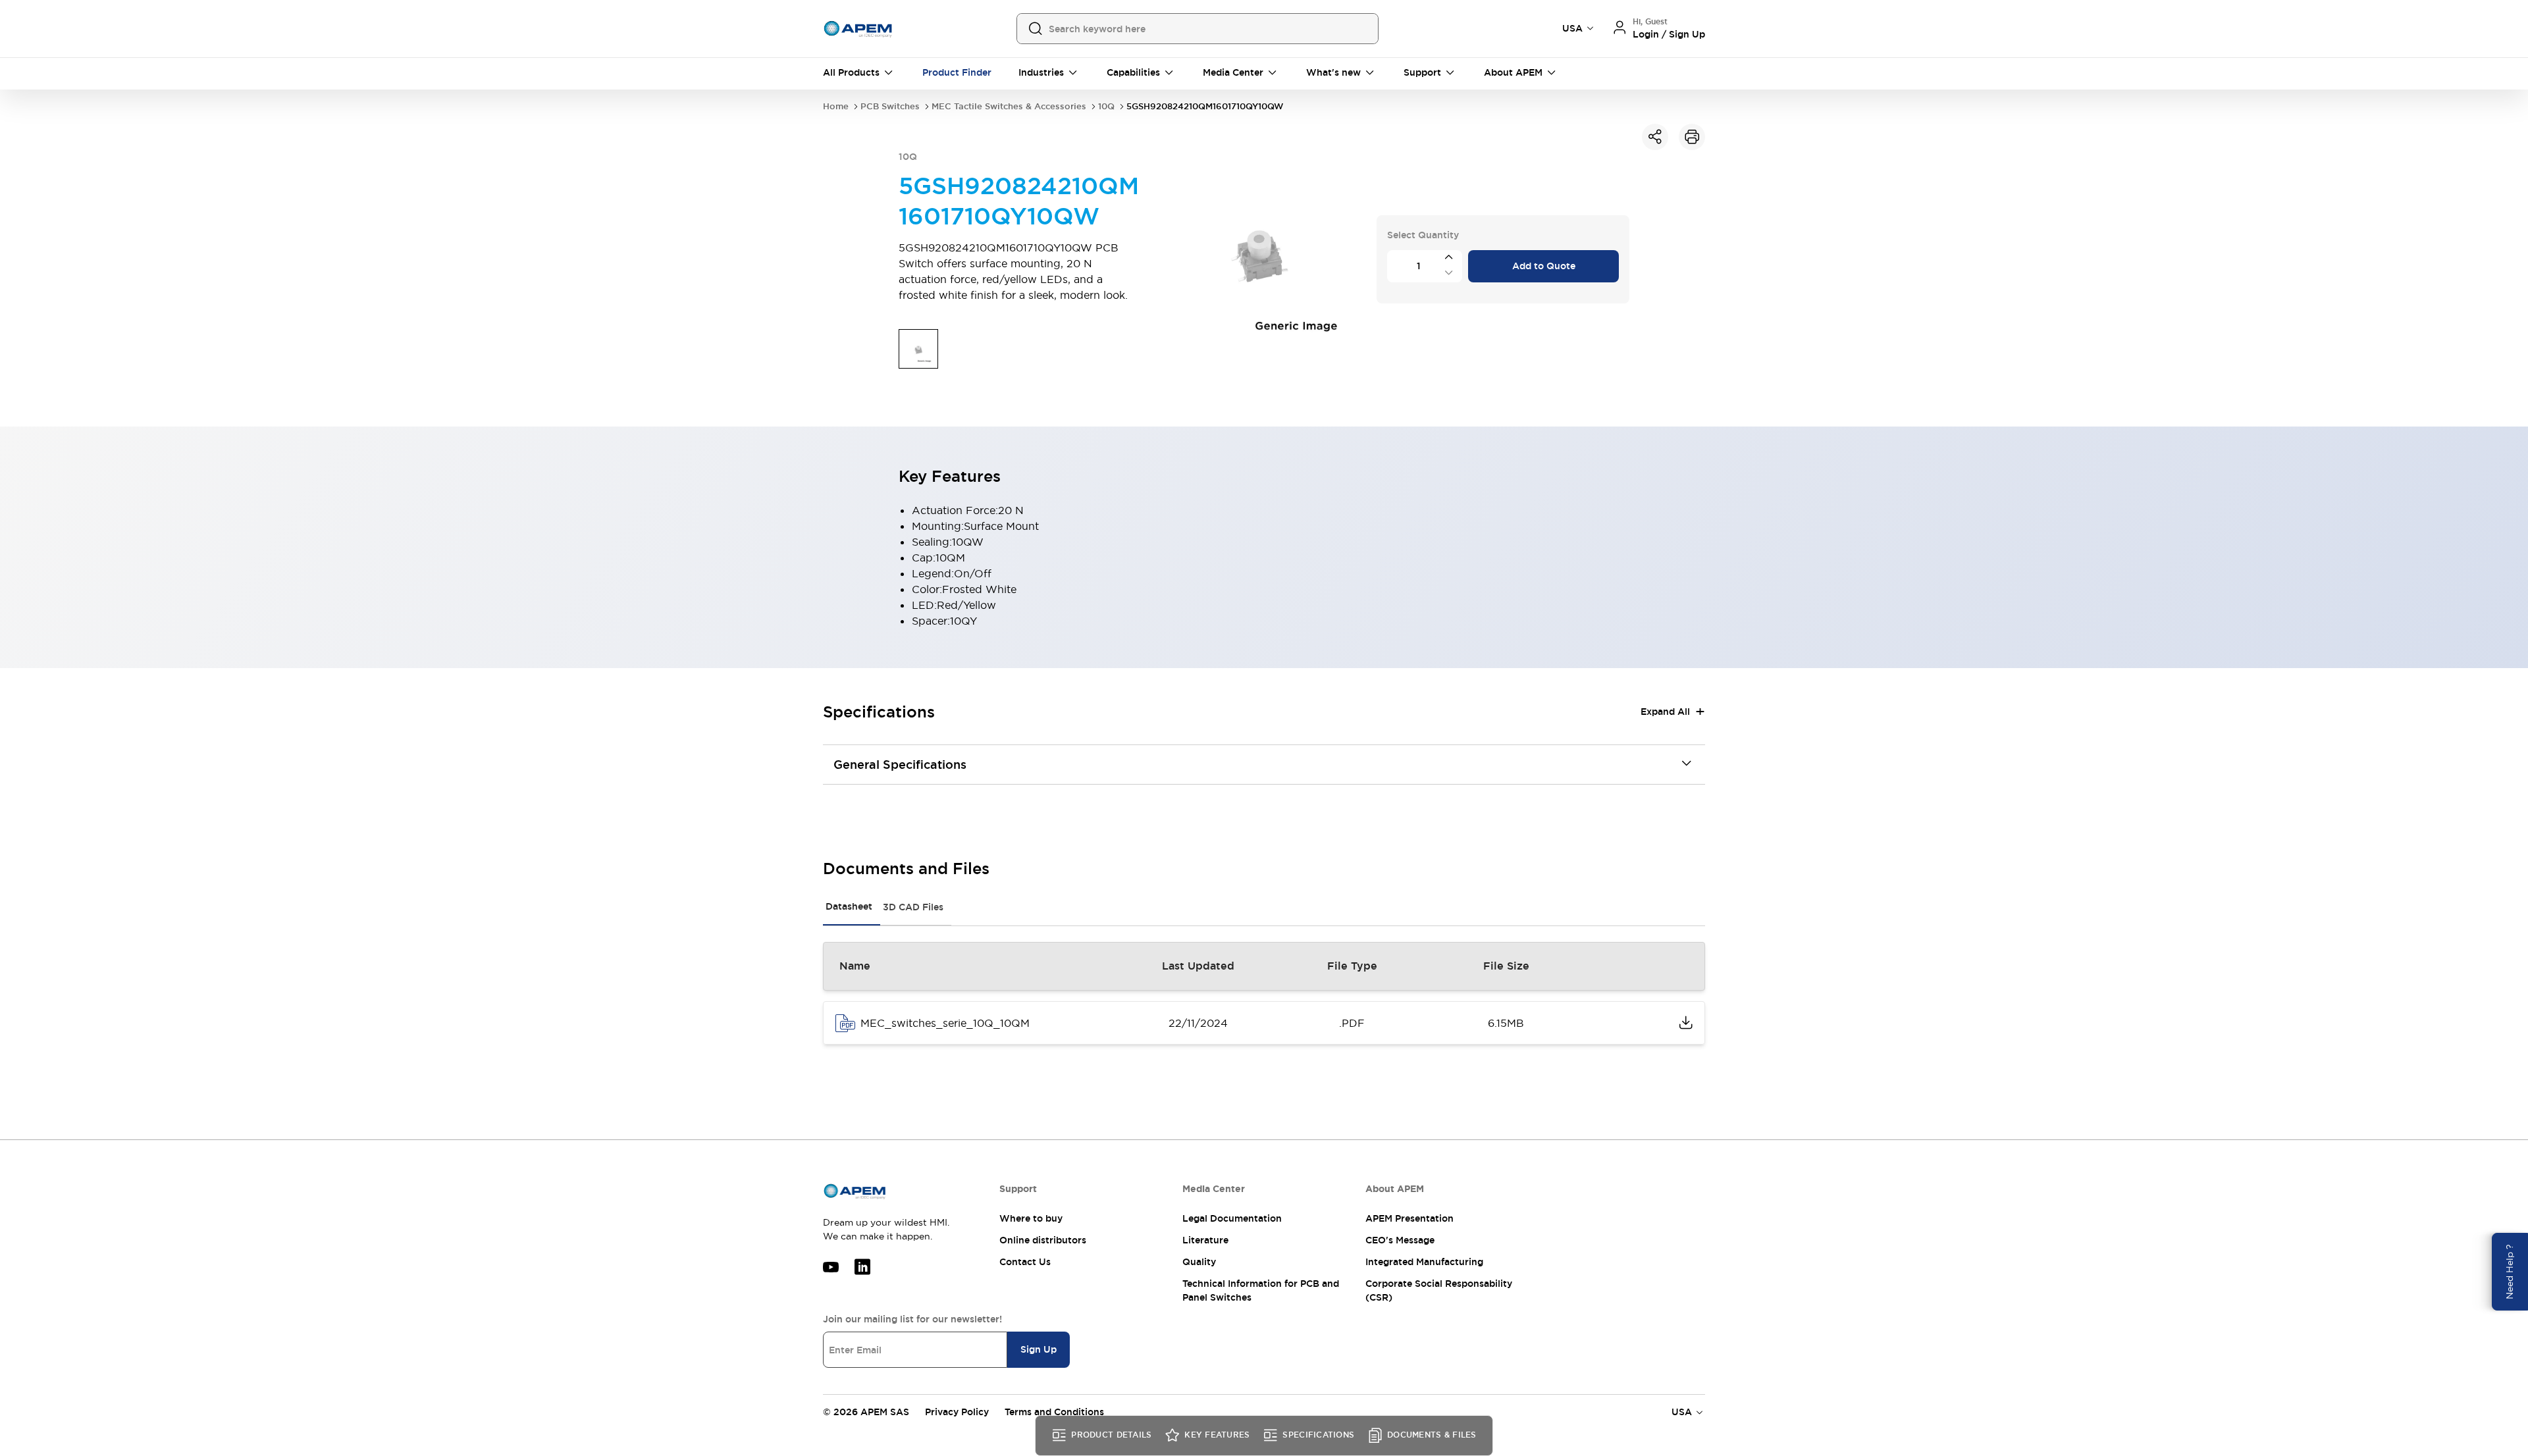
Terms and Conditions (1054, 1412)
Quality (1199, 1262)
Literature (1205, 1240)
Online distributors (1043, 1240)
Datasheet (849, 906)
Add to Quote (1544, 266)
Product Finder (957, 72)
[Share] (1655, 137)
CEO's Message (1400, 1240)
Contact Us (1025, 1262)
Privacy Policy (957, 1412)
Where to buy (1031, 1218)
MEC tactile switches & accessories (1009, 106)
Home (836, 106)
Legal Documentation (1232, 1218)
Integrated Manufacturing (1424, 1262)
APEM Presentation (1409, 1218)
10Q (1106, 106)
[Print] (1692, 137)
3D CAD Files (913, 907)
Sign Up (1039, 1349)
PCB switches (890, 106)
